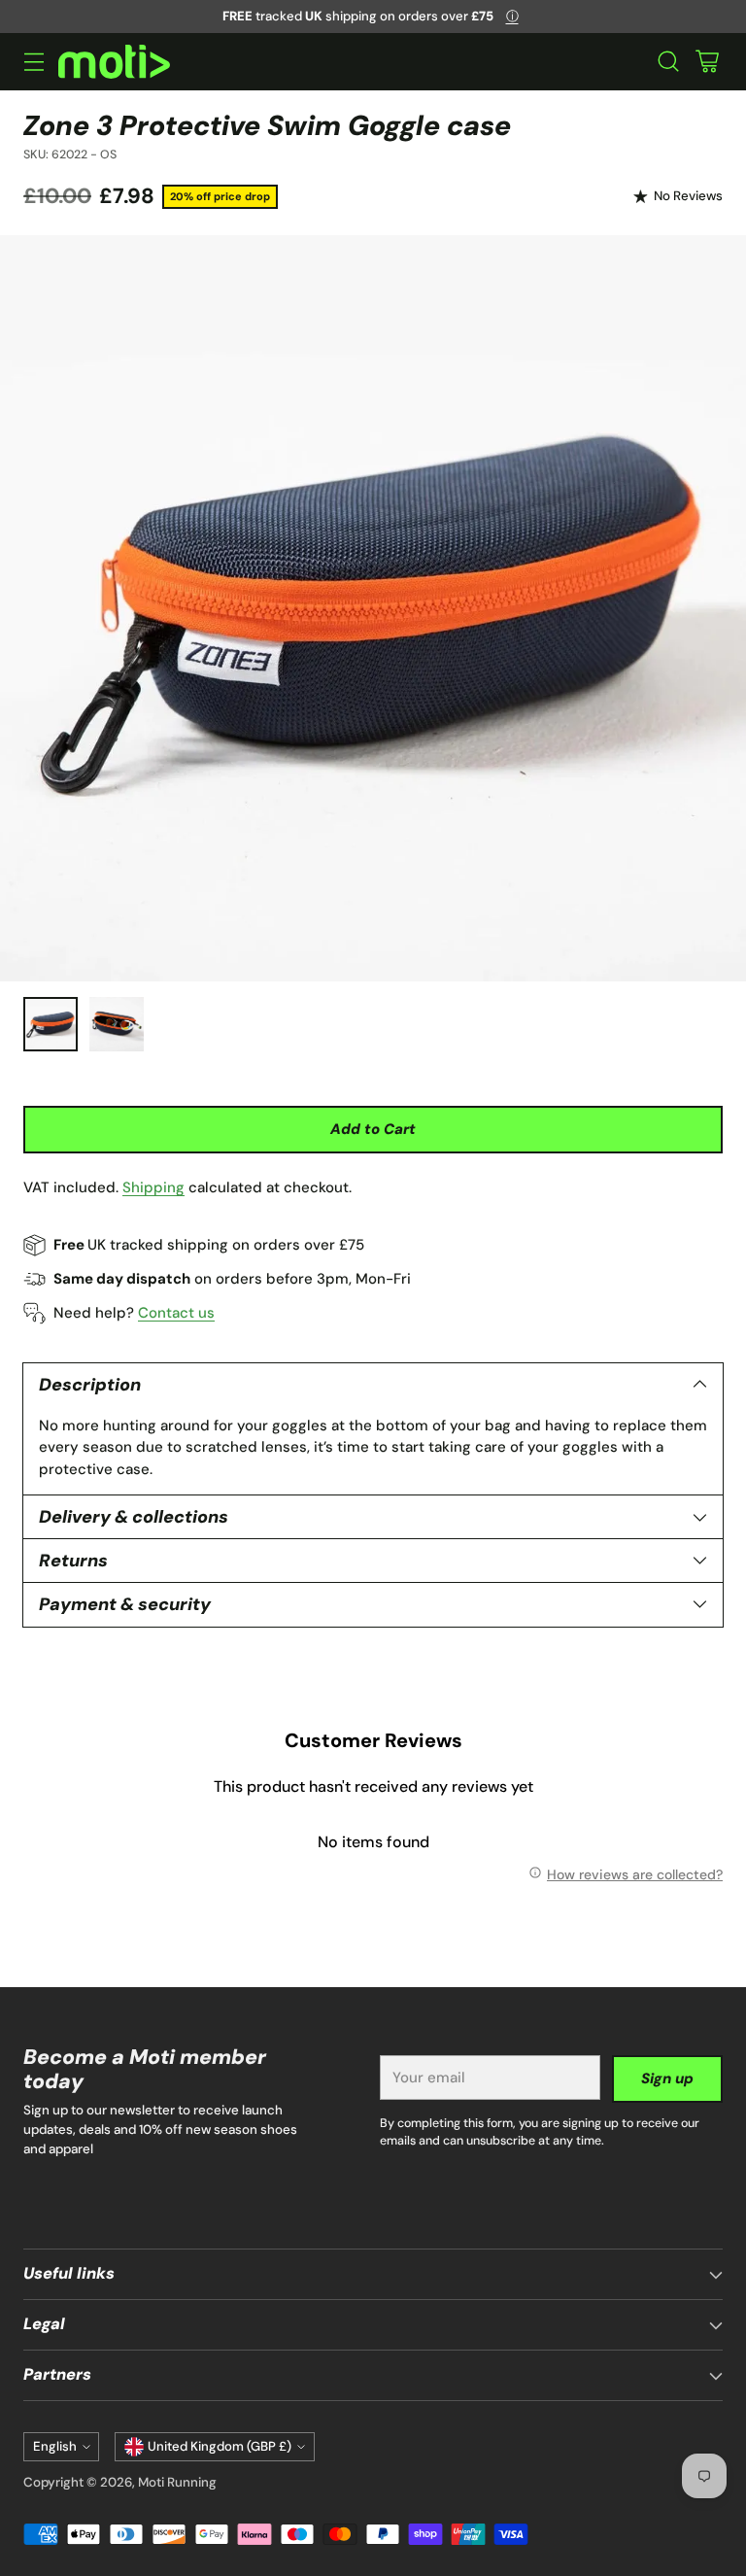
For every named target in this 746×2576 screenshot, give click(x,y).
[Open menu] (34, 62)
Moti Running (177, 2482)
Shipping (153, 1187)
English (55, 2446)
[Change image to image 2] (117, 1024)
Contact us (176, 1313)
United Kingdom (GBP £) (220, 2446)
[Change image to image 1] (51, 1024)
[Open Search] (668, 62)
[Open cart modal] (707, 62)
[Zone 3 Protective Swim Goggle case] (373, 608)
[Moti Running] (114, 62)
